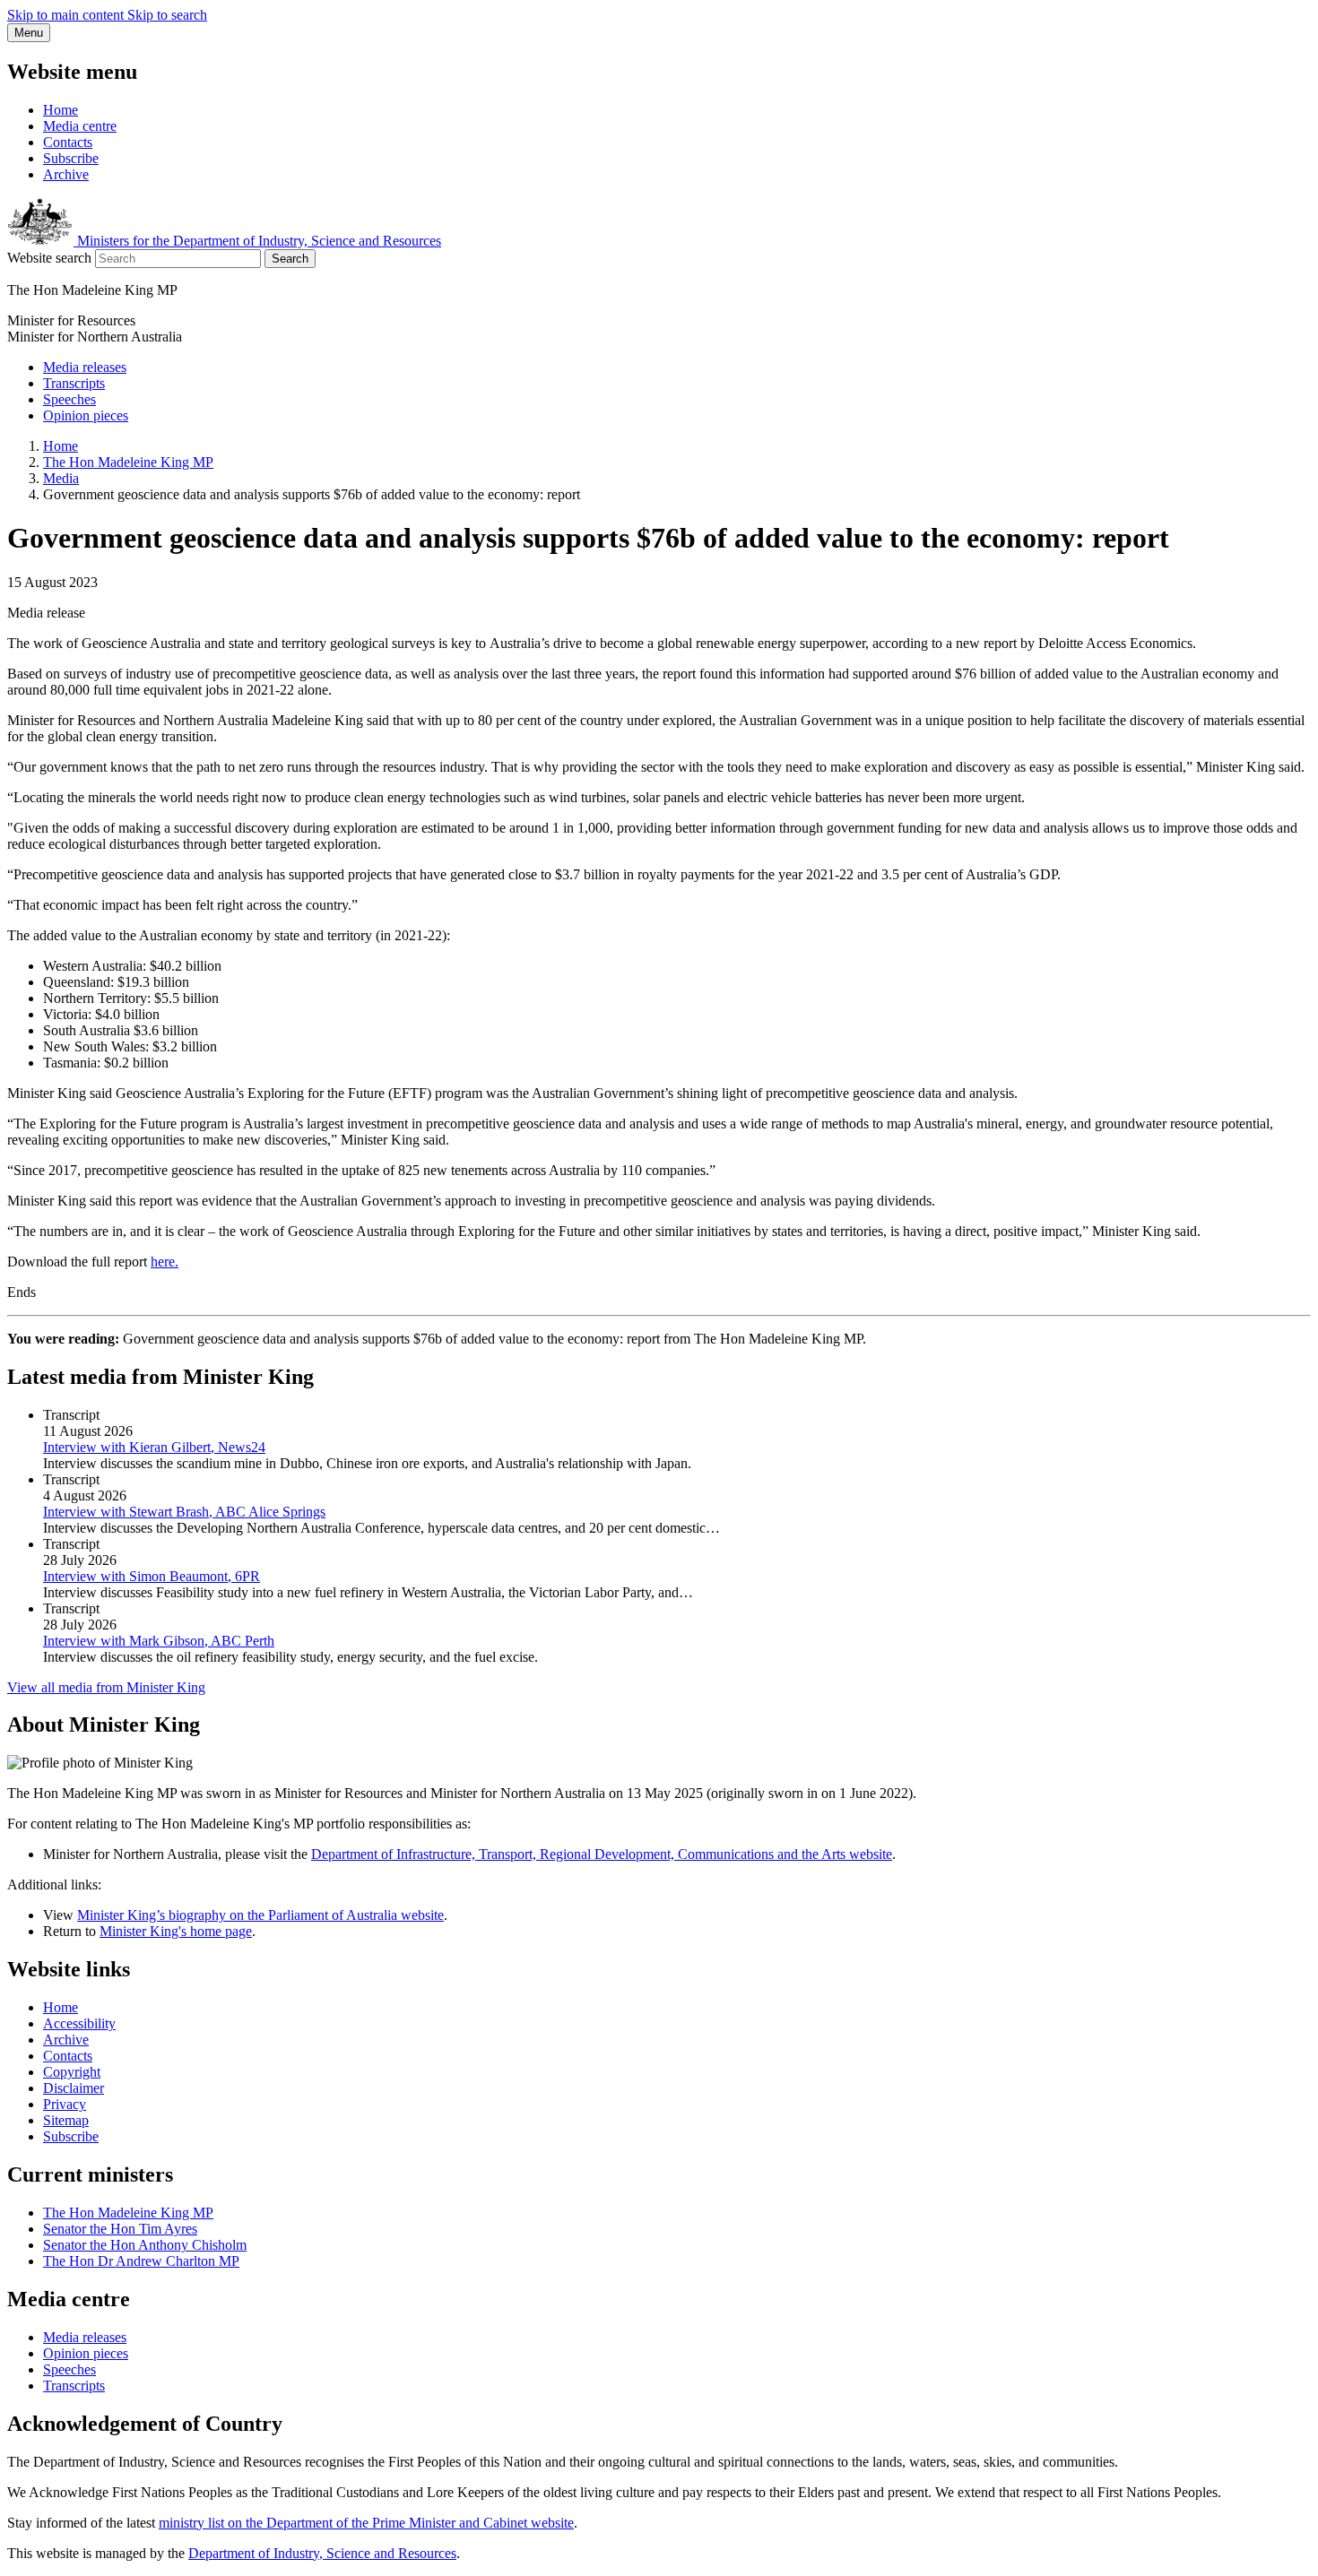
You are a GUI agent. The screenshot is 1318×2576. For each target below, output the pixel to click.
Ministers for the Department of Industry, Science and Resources (257, 241)
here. (165, 1262)
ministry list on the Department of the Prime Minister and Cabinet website (366, 2523)
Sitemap (66, 2120)
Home (61, 110)
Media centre (80, 126)
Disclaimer (74, 2088)
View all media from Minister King (106, 1687)
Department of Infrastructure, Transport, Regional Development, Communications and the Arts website (602, 1854)
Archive (66, 174)
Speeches (69, 399)
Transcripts (74, 383)
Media (61, 478)
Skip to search (167, 15)
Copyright (72, 2072)
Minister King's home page (176, 1931)
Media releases (85, 367)
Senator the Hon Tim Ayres (120, 2229)
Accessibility (79, 2023)
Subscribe (71, 158)
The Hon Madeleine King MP (128, 462)
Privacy (65, 2104)
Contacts (68, 142)
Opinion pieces (86, 415)
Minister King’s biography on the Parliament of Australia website (260, 1915)
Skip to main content (67, 15)
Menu (29, 33)
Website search (49, 258)
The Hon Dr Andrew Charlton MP (141, 2261)
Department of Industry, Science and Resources (322, 2553)
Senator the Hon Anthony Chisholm (145, 2245)
